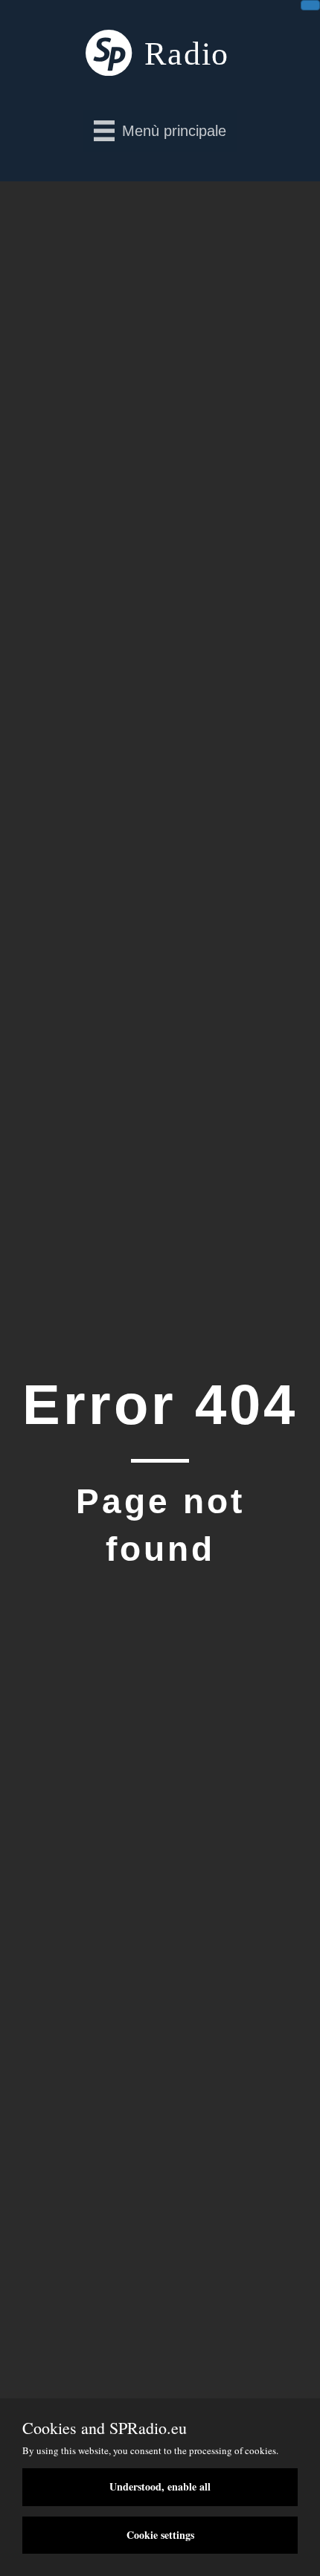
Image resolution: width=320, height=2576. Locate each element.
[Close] (310, 5)
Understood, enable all (160, 2486)
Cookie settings (160, 2535)
